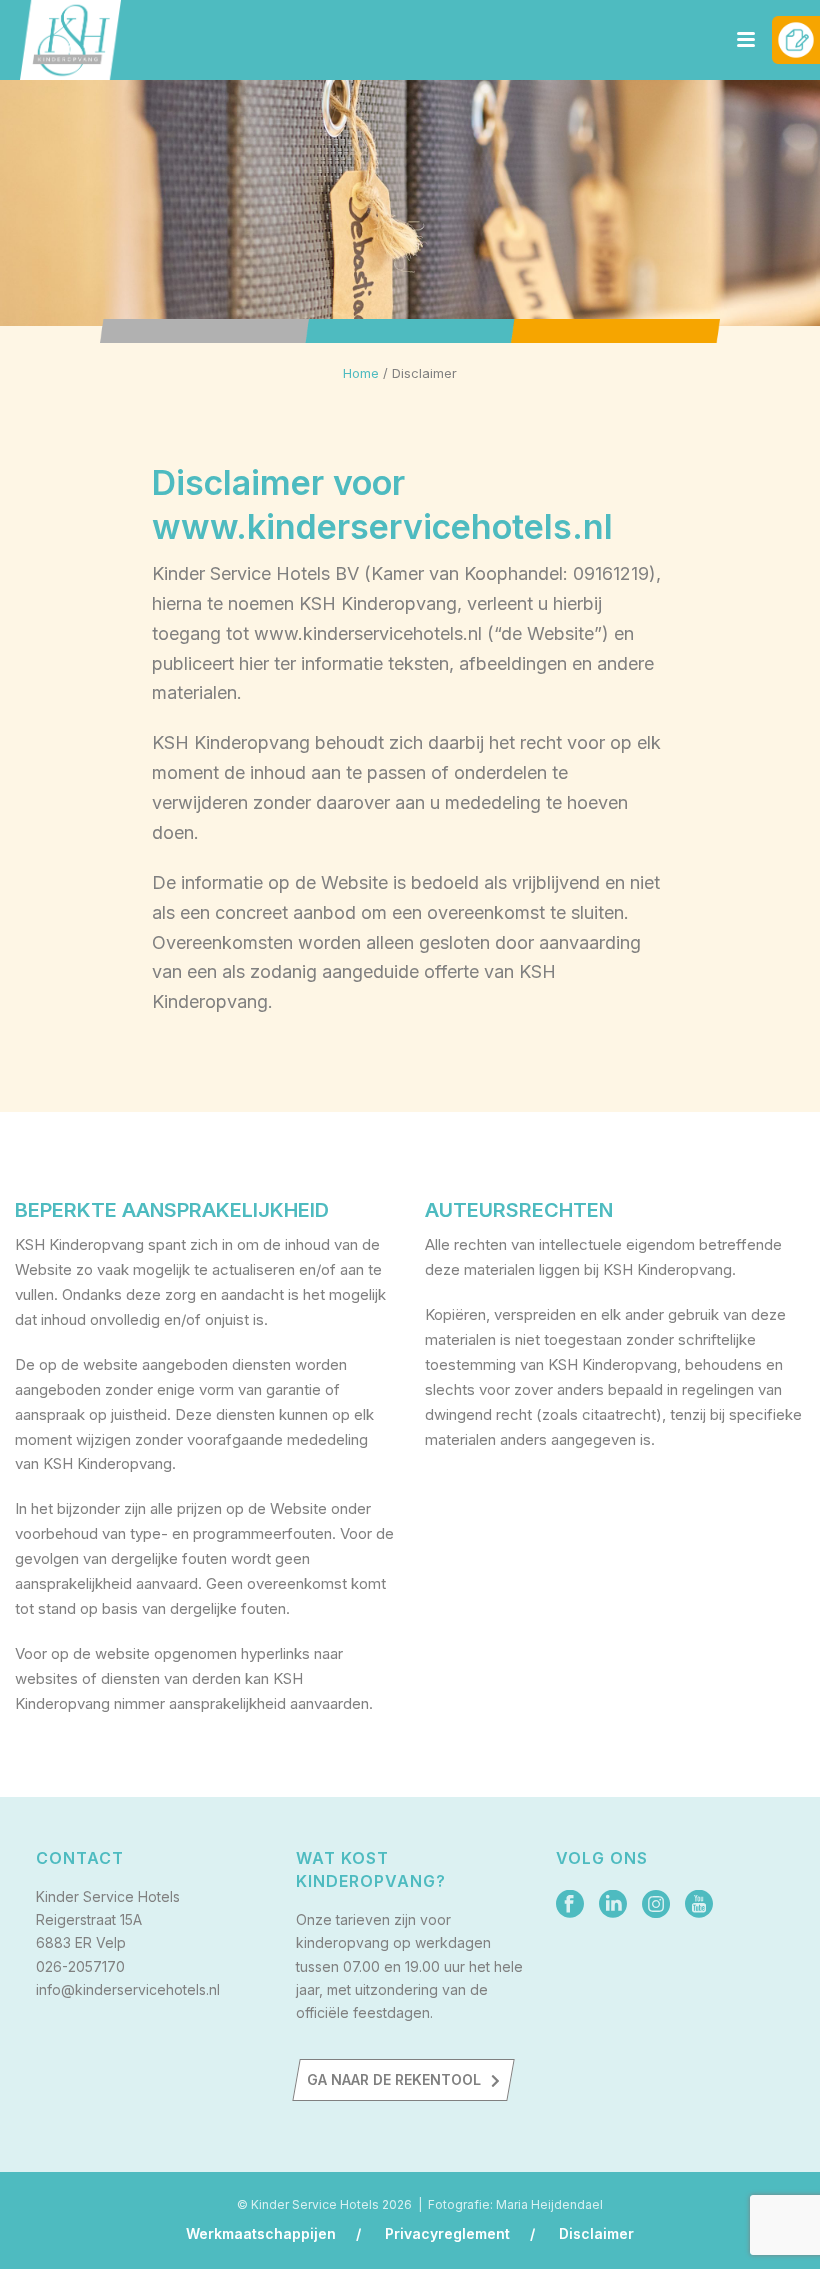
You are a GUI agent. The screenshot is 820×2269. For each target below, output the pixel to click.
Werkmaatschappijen (261, 2234)
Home (361, 373)
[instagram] (656, 1905)
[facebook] (570, 1905)
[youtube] (699, 1905)
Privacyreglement (447, 2234)
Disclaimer (596, 2234)
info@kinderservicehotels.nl (128, 1989)
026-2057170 (80, 1966)
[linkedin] (613, 1905)
